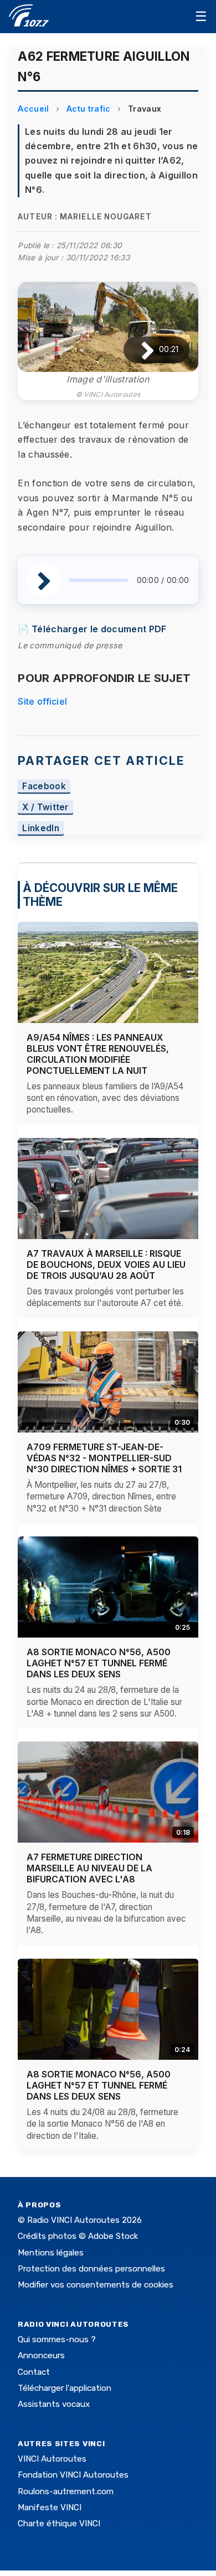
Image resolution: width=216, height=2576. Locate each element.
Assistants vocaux (54, 2404)
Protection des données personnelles (91, 2269)
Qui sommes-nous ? (57, 2339)
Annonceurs (41, 2355)
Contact (34, 2372)
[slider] (98, 580)
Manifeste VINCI (50, 2507)
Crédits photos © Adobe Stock (78, 2236)
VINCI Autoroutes (52, 2459)
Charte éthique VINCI (59, 2523)
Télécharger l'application (65, 2388)
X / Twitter (45, 808)
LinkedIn (41, 828)
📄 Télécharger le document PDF (92, 629)
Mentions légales (51, 2253)
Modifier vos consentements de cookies (96, 2285)
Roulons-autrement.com (66, 2491)
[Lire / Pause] (139, 350)
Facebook (44, 787)
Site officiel (42, 701)
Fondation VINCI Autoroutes (73, 2475)
